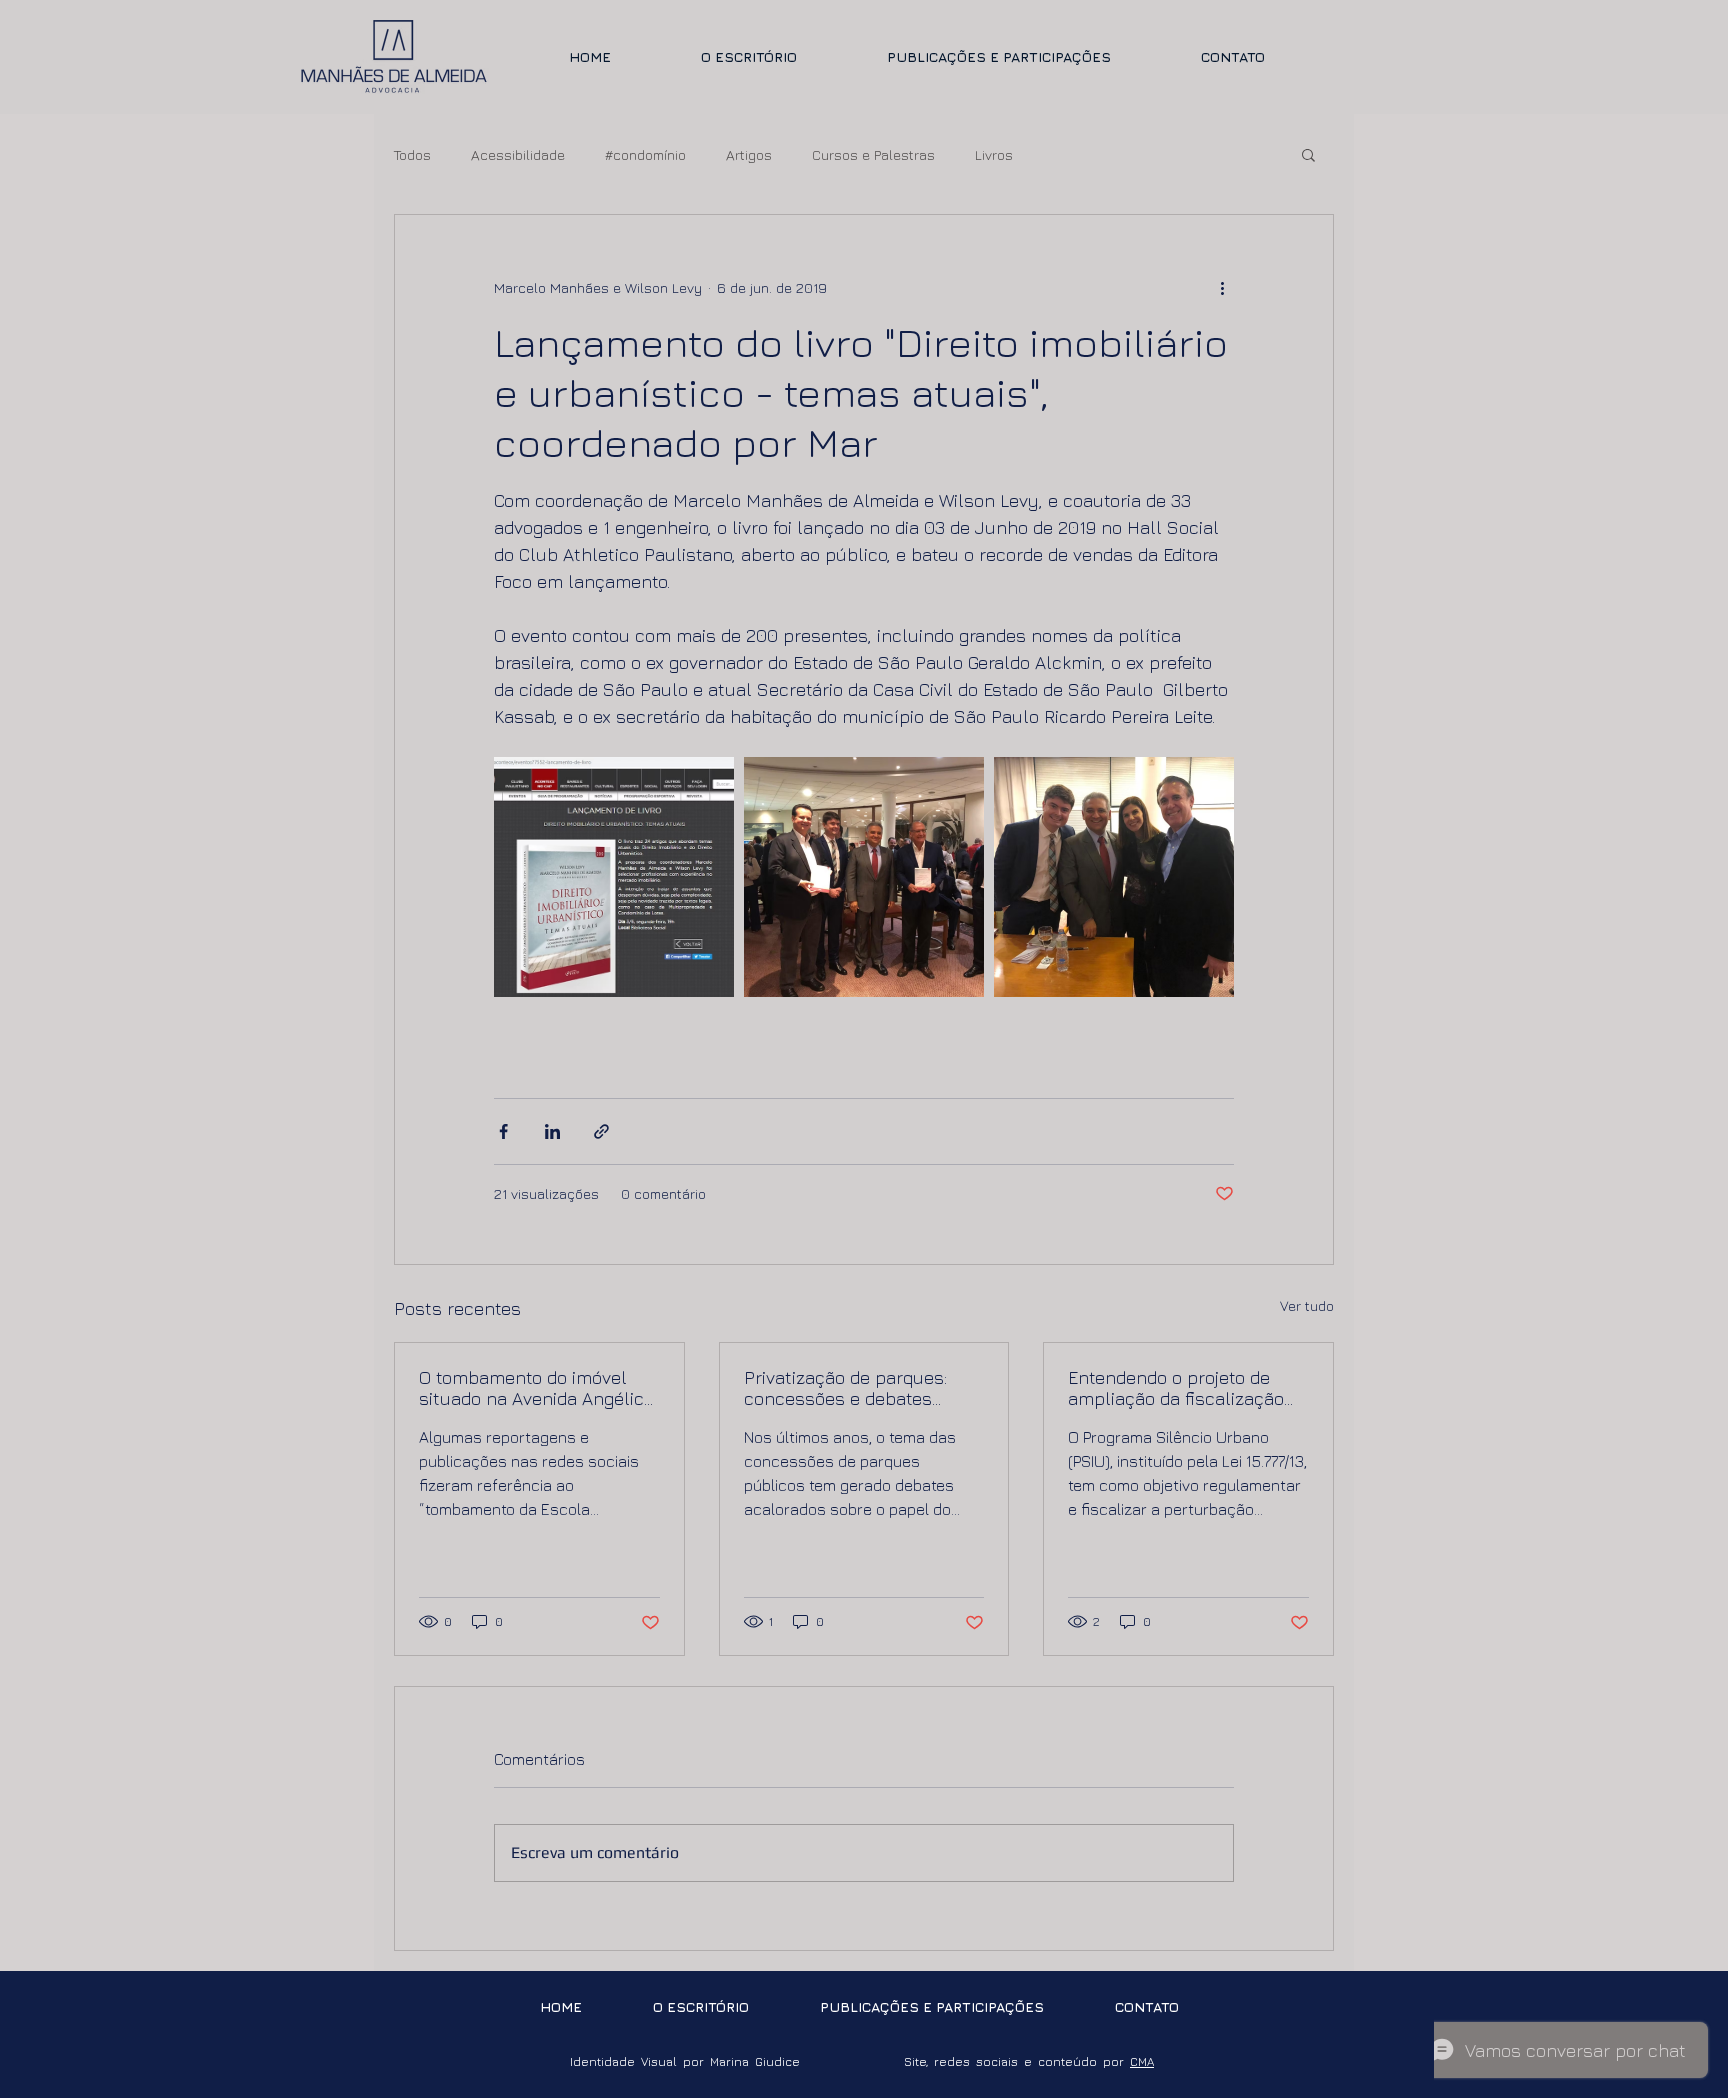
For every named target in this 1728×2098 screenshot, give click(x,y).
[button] (1308, 154)
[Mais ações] (1222, 287)
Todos (412, 154)
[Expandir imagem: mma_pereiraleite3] (1114, 877)
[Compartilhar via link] (601, 1131)
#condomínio (645, 154)
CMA (1142, 2061)
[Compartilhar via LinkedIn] (552, 1131)
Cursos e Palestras (873, 154)
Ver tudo (1307, 1305)
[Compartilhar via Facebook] (503, 1131)
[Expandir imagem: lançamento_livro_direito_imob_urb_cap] (614, 877)
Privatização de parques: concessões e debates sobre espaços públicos (845, 1388)
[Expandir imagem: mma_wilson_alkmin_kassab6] (864, 877)
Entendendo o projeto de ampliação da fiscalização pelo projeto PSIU (1176, 1388)
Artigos (749, 154)
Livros (994, 154)
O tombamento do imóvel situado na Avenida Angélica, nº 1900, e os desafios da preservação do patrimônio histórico (538, 1388)
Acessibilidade (518, 154)
